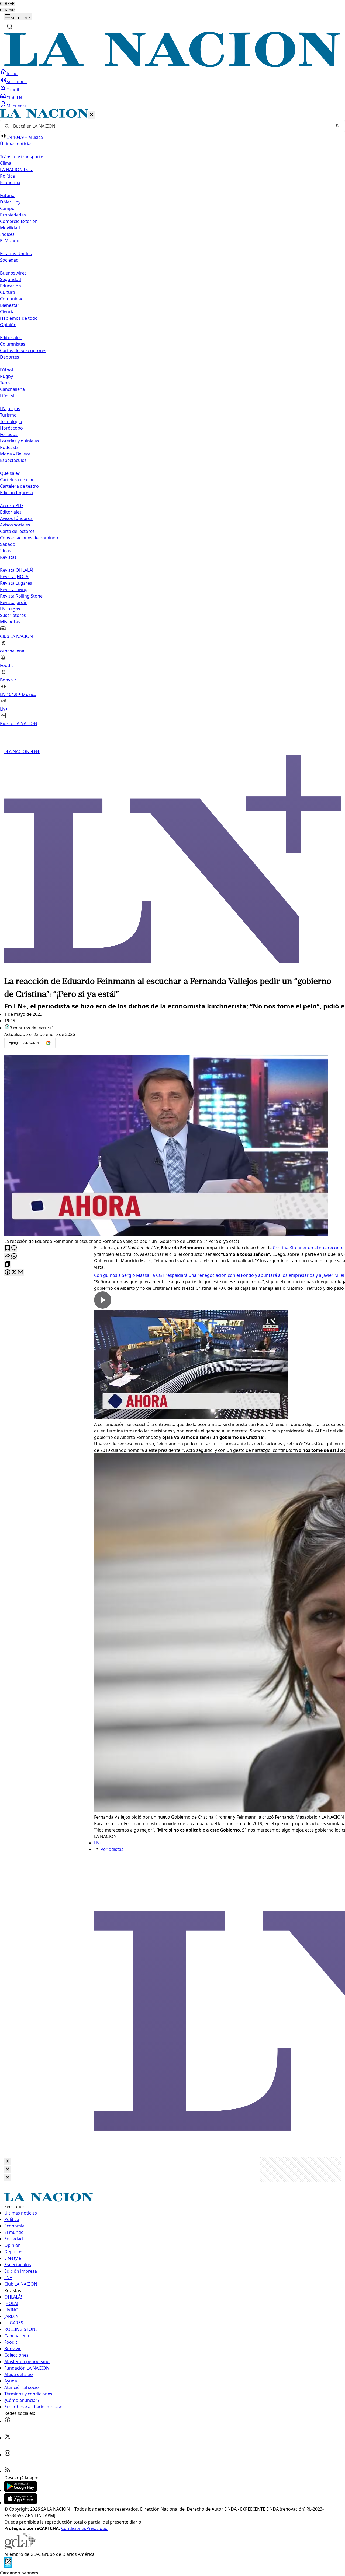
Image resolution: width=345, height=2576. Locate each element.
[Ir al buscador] (10, 26)
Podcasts (9, 447)
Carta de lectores (17, 531)
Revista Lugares (16, 583)
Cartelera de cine (17, 480)
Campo (7, 208)
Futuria (7, 195)
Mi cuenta (17, 106)
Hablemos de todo (19, 318)
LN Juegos (10, 409)
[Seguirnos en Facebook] (8, 2421)
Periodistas (112, 1849)
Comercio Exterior (18, 221)
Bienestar (10, 305)
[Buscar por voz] (337, 126)
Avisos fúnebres (16, 518)
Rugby (6, 376)
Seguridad (11, 279)
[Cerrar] (92, 115)
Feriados (9, 434)
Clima (6, 163)
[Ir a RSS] (8, 2471)
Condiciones (74, 2528)
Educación (11, 286)
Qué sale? (10, 473)
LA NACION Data (17, 170)
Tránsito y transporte (22, 157)
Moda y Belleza (15, 454)
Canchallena (12, 389)
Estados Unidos (16, 254)
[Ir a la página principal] (172, 65)
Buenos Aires (13, 273)
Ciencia (7, 312)
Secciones (17, 82)
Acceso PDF (12, 505)
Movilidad (10, 228)
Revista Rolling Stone (21, 596)
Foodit (13, 90)
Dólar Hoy (10, 202)
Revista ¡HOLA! (15, 577)
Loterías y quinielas (20, 441)
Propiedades (13, 215)
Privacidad (97, 2528)
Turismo (8, 415)
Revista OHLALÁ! (17, 570)
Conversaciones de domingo (29, 538)
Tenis (5, 383)
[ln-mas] (172, 972)
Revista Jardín (14, 602)
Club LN (14, 98)
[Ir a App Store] (20, 2503)
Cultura (8, 292)
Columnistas (13, 344)
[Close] (8, 2161)
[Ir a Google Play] (20, 2490)
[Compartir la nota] (8, 1256)
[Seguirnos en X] (8, 2438)
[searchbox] (170, 126)
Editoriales (11, 338)
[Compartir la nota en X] (14, 1272)
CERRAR (7, 4)
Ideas (6, 551)
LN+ (34, 751)
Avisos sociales (15, 525)
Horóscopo (11, 428)
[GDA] (20, 2548)
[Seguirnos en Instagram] (8, 2455)
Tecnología (11, 421)
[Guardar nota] (8, 1248)
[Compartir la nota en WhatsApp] (14, 1256)
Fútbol (6, 370)
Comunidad (12, 299)
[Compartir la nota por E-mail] (20, 1272)
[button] (172, 418)
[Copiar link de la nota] (8, 1264)
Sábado (8, 544)
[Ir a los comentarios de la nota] (14, 1248)
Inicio (12, 73)
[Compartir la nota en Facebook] (8, 1272)
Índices (7, 234)
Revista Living (14, 589)
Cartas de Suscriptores (23, 350)
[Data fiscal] (8, 2566)
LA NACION (17, 751)
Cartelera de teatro (19, 486)
